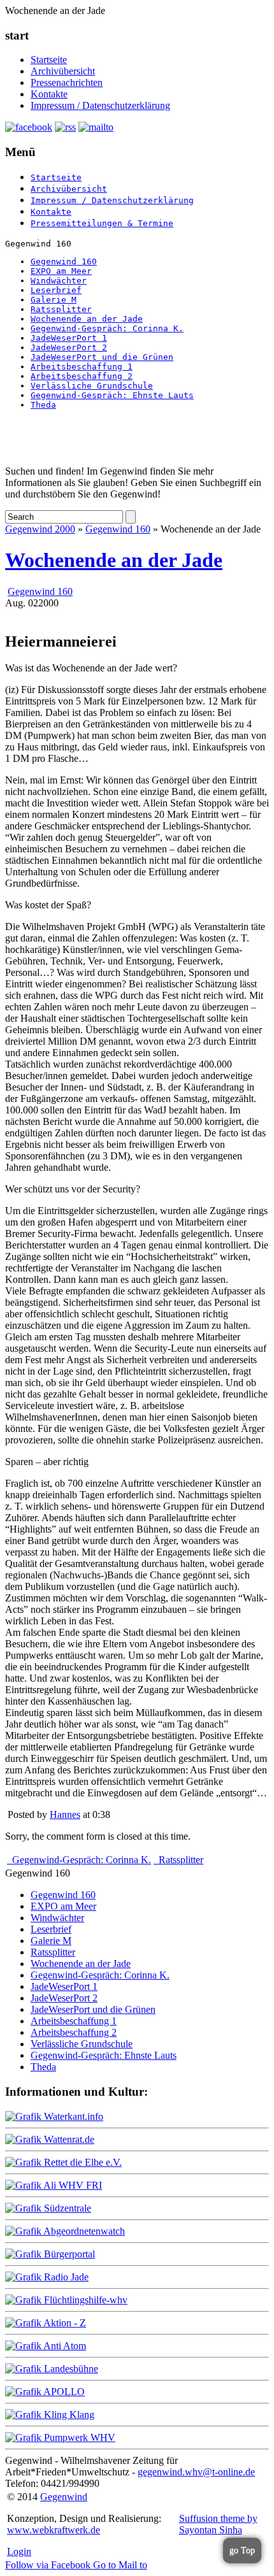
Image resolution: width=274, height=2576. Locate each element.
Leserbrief (56, 290)
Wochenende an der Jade (87, 319)
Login (19, 2551)
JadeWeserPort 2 (69, 347)
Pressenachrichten (67, 82)
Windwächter (59, 281)
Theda (43, 405)
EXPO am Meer (61, 271)
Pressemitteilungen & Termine (102, 223)
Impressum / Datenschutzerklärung (100, 105)
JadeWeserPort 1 (69, 338)
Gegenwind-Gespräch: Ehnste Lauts (112, 395)
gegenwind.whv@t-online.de (196, 2472)
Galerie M (54, 300)
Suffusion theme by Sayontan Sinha (218, 2524)
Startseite (49, 60)
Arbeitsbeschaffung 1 (82, 367)
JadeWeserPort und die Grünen (102, 357)
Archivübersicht (63, 71)
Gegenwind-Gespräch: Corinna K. (107, 328)
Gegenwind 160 (64, 261)
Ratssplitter (61, 309)
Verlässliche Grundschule (92, 386)
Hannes (65, 1814)
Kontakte (49, 94)
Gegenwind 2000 (40, 529)
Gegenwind (64, 2497)
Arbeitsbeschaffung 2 (82, 376)
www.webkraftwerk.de (54, 2530)
